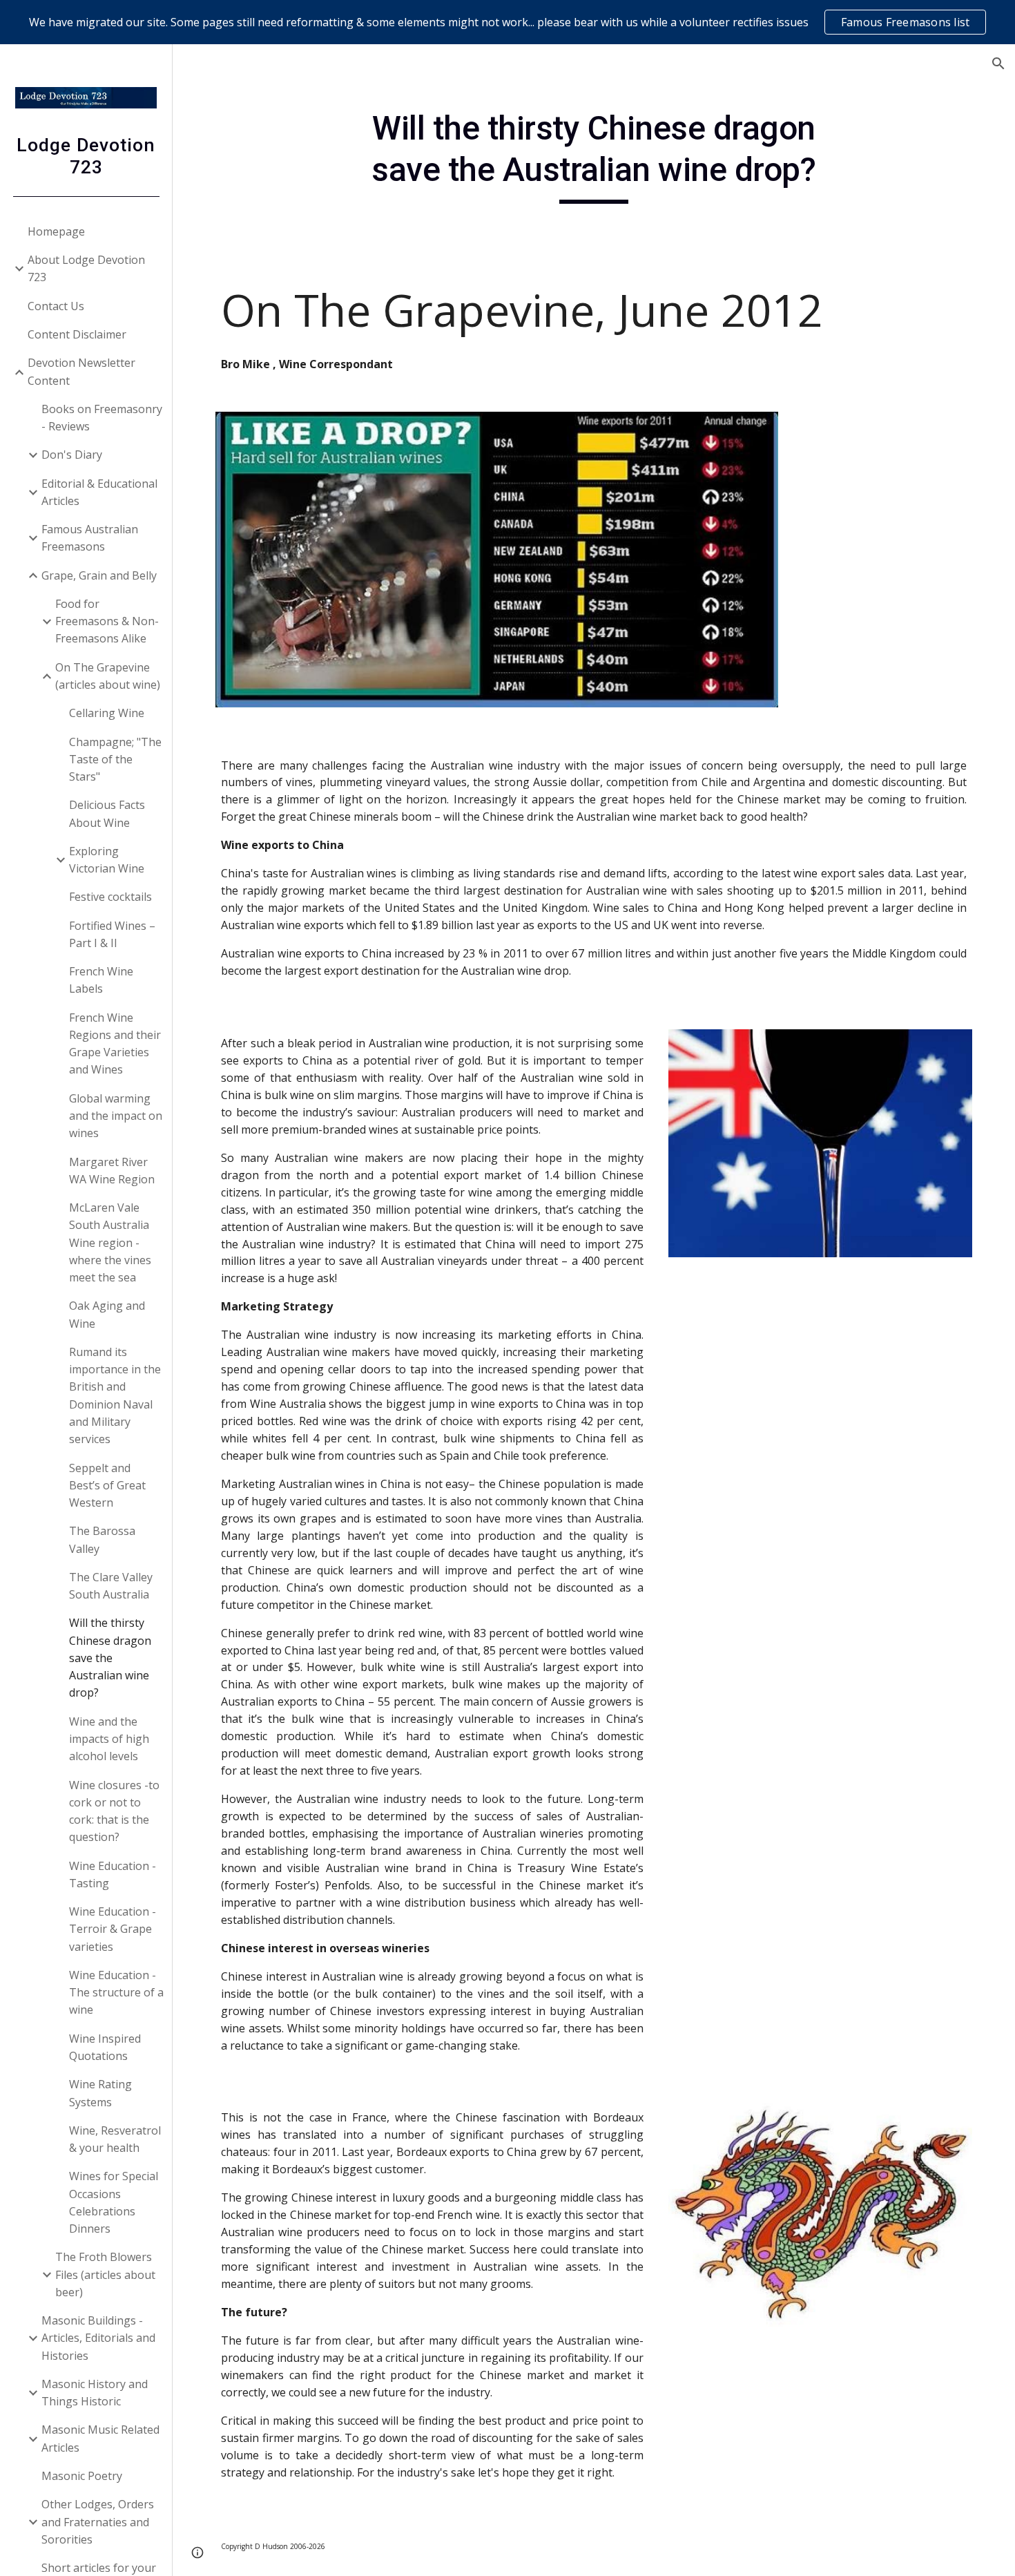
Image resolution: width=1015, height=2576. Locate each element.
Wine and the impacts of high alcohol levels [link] (109, 1739)
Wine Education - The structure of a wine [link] (116, 1993)
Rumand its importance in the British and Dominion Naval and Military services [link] (115, 1395)
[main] (593, 156)
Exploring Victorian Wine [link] (107, 860)
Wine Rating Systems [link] (100, 2093)
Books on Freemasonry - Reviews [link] (102, 418)
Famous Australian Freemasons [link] (90, 538)
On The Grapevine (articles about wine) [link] (108, 676)
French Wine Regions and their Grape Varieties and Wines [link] (115, 1044)
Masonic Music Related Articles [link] (100, 2438)
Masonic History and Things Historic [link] (95, 2393)
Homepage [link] (56, 231)
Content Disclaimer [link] (77, 334)
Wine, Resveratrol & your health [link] (115, 2139)
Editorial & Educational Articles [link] (99, 492)
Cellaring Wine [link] (107, 713)
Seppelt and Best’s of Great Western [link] (107, 1486)
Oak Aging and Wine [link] (107, 1314)
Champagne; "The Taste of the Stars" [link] (115, 760)
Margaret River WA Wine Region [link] (112, 1171)
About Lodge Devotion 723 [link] (86, 268)
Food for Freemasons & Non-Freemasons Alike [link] (107, 621)
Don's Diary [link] (72, 455)
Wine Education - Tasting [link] (113, 1874)
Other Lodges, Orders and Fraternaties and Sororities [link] (98, 2522)
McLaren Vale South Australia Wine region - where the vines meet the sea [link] (110, 1242)
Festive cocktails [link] (110, 897)
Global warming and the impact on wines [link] (116, 1116)
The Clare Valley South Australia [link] (111, 1586)
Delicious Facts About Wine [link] (107, 813)
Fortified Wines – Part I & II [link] (112, 934)
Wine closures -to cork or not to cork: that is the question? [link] (114, 1811)
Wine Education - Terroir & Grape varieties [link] (113, 1929)
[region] (507, 22)
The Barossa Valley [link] (102, 1539)
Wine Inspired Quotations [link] (105, 2047)
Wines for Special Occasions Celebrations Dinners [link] (114, 2202)
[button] (998, 64)
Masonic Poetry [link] (82, 2476)
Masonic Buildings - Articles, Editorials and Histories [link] (98, 2338)
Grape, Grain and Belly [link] (99, 575)
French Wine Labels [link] (101, 980)
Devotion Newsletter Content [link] (81, 371)
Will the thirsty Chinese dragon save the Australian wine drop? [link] (110, 1658)
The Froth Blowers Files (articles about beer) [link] (105, 2274)
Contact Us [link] (56, 306)
